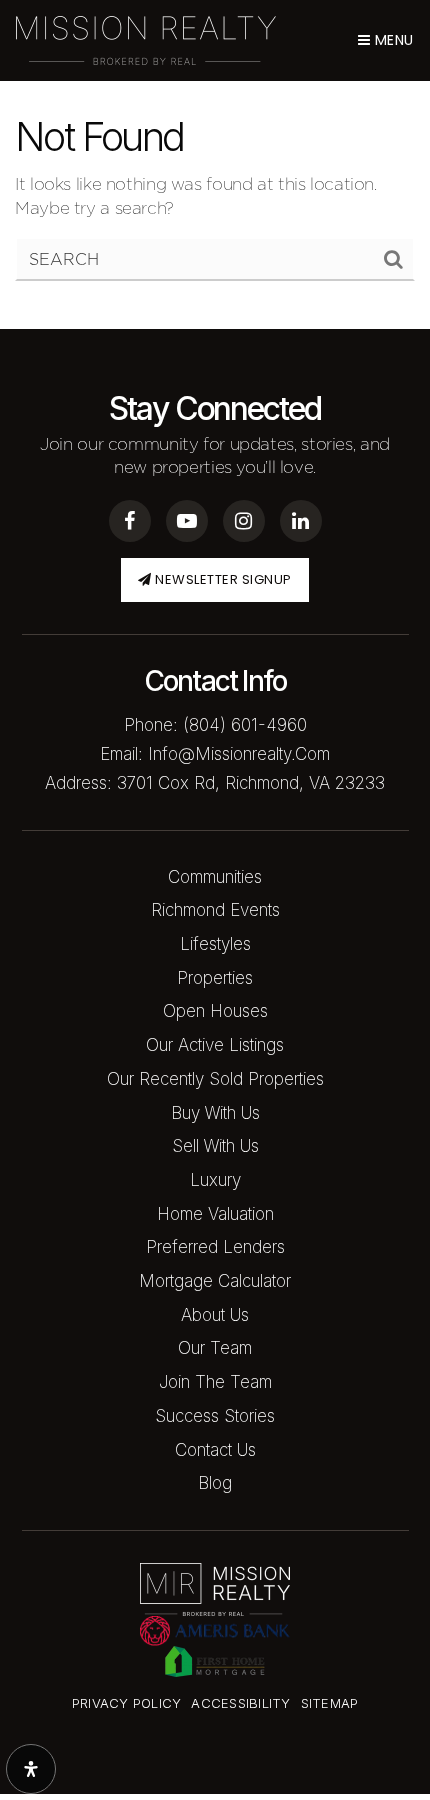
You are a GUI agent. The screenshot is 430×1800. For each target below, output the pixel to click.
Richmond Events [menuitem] (215, 910)
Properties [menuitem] (215, 978)
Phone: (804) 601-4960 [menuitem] (215, 725)
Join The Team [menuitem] (215, 1382)
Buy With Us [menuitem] (215, 1113)
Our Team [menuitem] (215, 1348)
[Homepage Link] (146, 39)
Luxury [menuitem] (215, 1180)
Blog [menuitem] (215, 1483)
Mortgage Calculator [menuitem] (215, 1281)
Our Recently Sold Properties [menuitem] (215, 1079)
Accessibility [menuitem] (240, 1703)
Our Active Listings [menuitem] (215, 1045)
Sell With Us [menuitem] (215, 1146)
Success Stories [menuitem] (215, 1416)
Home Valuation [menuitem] (215, 1214)
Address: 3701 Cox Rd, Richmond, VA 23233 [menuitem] (215, 783)
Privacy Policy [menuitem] (127, 1703)
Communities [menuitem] (215, 877)
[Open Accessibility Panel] (31, 1769)
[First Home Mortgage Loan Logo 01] (215, 1660)
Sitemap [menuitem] (330, 1703)
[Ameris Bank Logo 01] (215, 1629)
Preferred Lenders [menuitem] (215, 1247)
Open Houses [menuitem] (215, 1011)
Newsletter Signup (222, 579)
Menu (392, 40)
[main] (215, 164)
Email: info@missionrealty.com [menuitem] (215, 754)
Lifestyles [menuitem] (215, 944)
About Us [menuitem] (215, 1315)
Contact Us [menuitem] (215, 1450)
